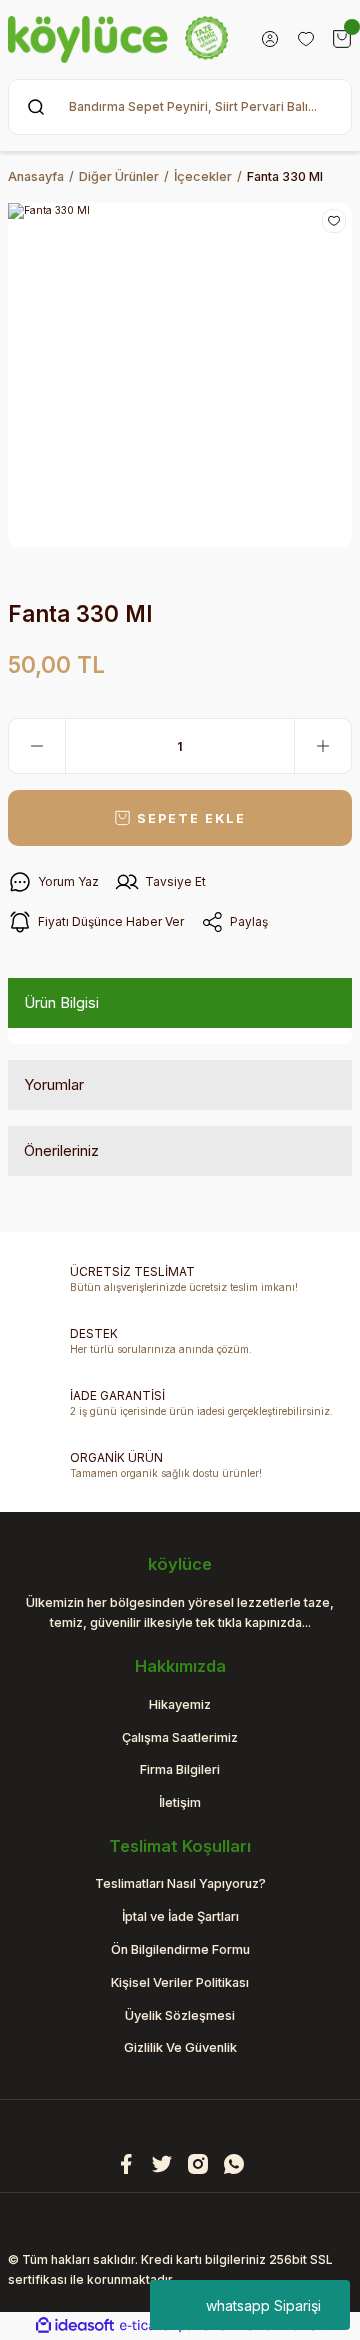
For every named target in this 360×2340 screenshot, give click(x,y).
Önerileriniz (61, 1150)
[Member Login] (270, 39)
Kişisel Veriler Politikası (180, 1982)
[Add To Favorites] (334, 221)
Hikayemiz (180, 1704)
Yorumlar (54, 1084)
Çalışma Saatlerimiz (180, 1737)
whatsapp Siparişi (263, 2305)
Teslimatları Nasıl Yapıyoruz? (180, 1883)
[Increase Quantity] (323, 746)
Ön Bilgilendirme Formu (180, 1949)
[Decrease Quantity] (37, 746)
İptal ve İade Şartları (180, 1916)
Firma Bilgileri (180, 1769)
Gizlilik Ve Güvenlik (180, 2047)
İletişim (180, 1802)
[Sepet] (342, 39)
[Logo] (118, 39)
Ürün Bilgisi (61, 1002)
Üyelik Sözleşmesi (180, 2015)
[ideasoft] (75, 2326)
